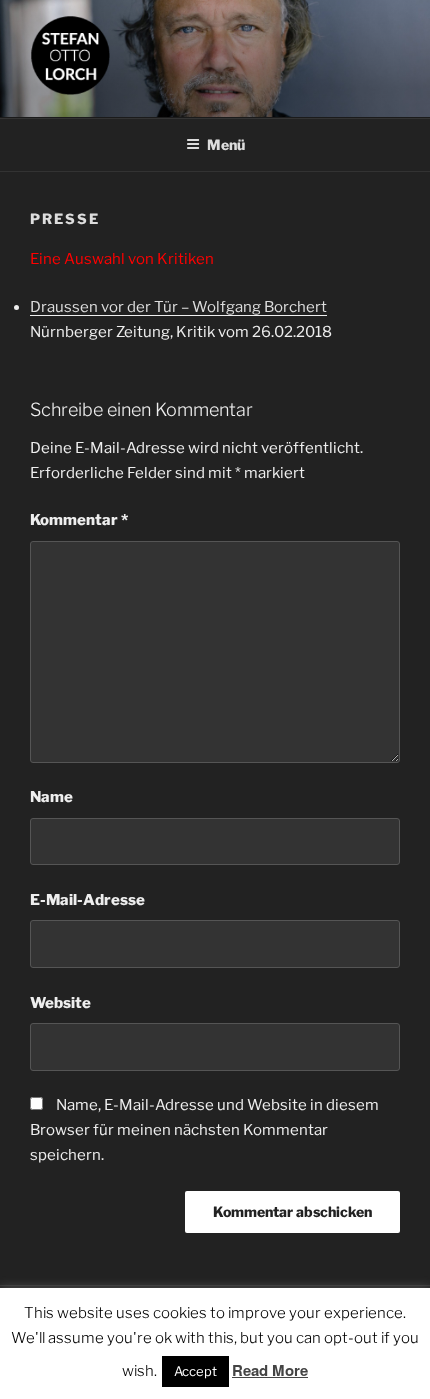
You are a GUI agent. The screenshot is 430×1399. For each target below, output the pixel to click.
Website (60, 1003)
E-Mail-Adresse (87, 900)
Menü (226, 144)
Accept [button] (195, 1371)
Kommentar (79, 520)
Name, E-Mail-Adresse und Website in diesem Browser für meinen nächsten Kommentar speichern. (204, 1130)
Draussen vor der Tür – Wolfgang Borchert (178, 307)
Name (51, 797)
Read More (270, 1370)
